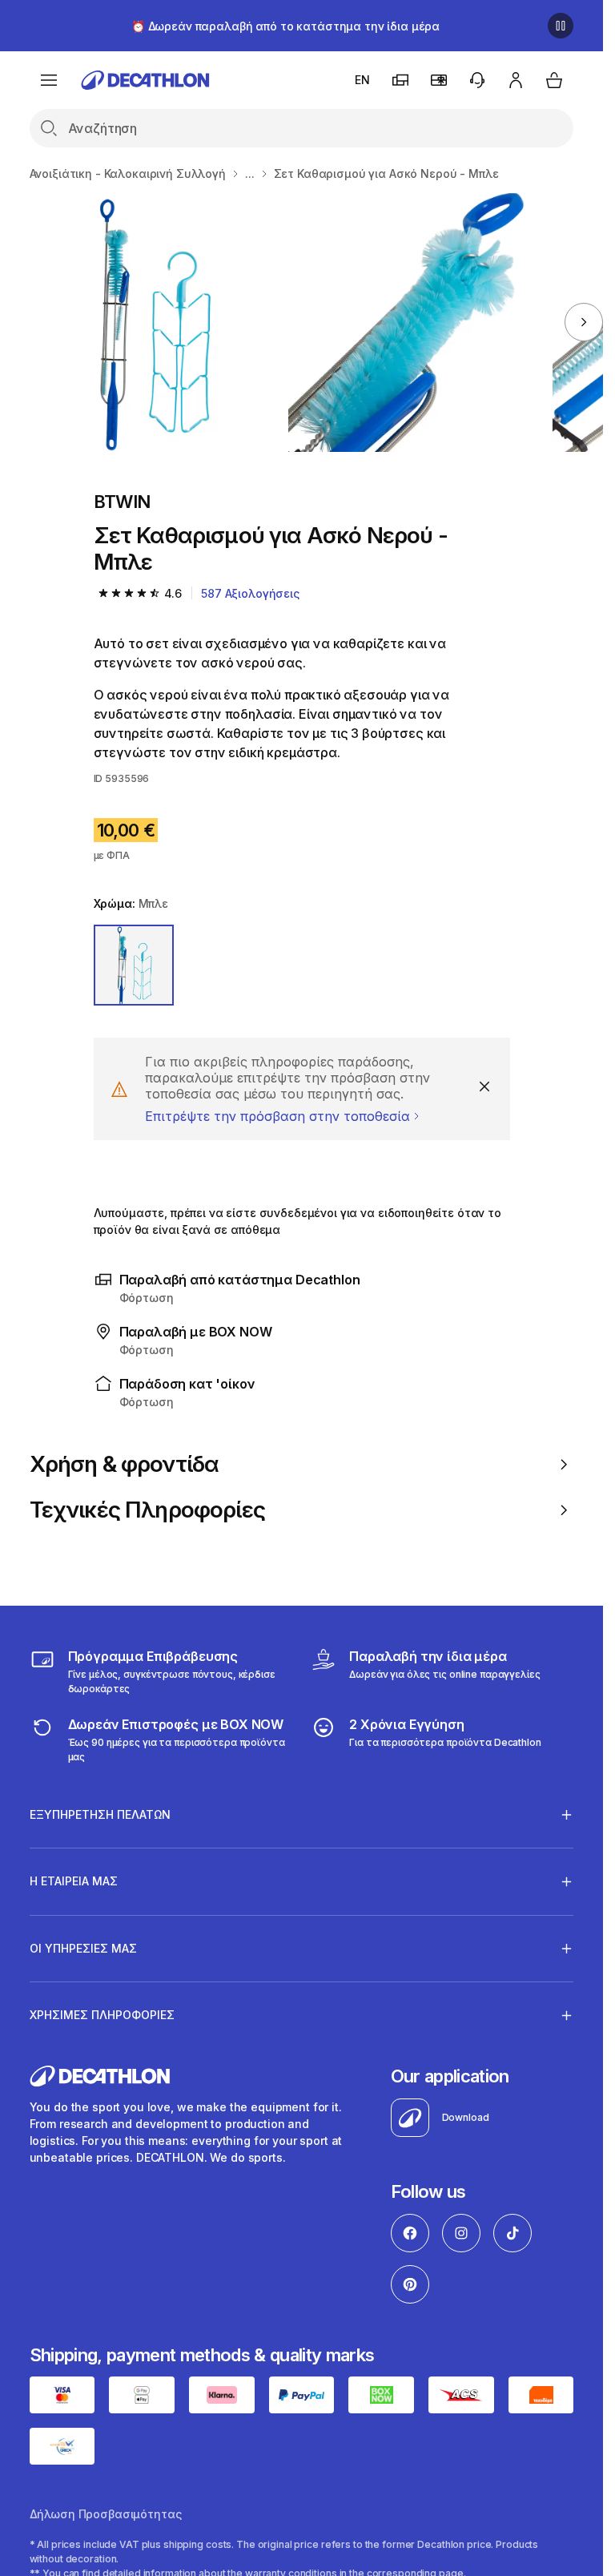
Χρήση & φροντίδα (125, 1464)
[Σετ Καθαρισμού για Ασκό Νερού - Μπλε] (153, 323)
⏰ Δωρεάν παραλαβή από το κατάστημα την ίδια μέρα (285, 26)
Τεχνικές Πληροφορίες (147, 1510)
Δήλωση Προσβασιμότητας (106, 2514)
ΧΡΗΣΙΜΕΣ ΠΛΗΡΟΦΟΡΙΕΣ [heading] (102, 2015)
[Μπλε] (134, 965)
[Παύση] (561, 26)
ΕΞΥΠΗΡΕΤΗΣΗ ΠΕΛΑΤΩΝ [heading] (100, 1814)
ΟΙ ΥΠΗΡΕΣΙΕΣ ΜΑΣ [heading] (83, 1948)
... (250, 173)
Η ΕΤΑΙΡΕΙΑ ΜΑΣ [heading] (74, 1881)
